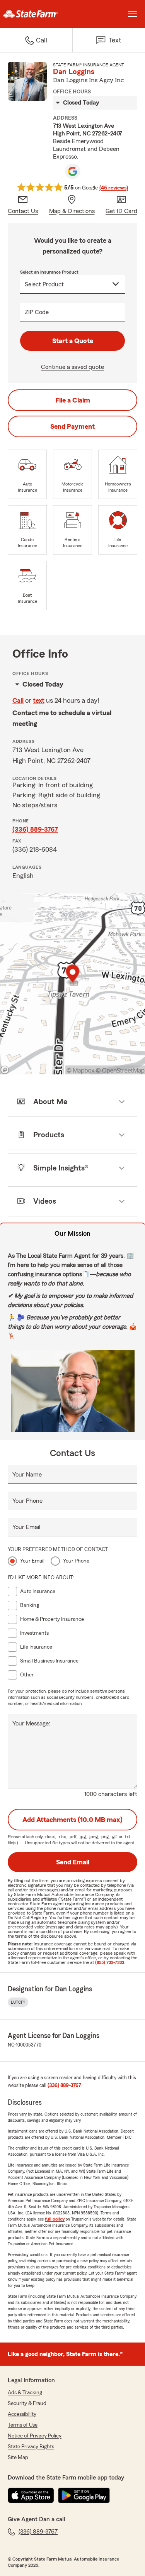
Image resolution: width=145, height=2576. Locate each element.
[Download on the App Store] (31, 2495)
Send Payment (72, 426)
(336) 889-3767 (35, 829)
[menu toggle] (133, 14)
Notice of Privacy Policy (35, 2436)
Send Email (73, 1862)
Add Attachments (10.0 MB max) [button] (72, 1820)
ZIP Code (37, 312)
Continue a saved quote (72, 367)
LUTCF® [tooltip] (18, 2002)
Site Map (18, 2458)
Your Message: (31, 1724)
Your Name (27, 1475)
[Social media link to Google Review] (73, 171)
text (39, 700)
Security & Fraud (27, 2403)
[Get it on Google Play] (84, 2495)
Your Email (26, 1527)
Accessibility (22, 2414)
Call (18, 700)
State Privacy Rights (31, 2447)
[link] (36, 14)
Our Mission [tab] (72, 1233)
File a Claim (73, 400)
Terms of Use (23, 2425)
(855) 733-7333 (110, 1962)
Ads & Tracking (25, 2393)
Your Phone (27, 1501)
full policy (55, 2219)
